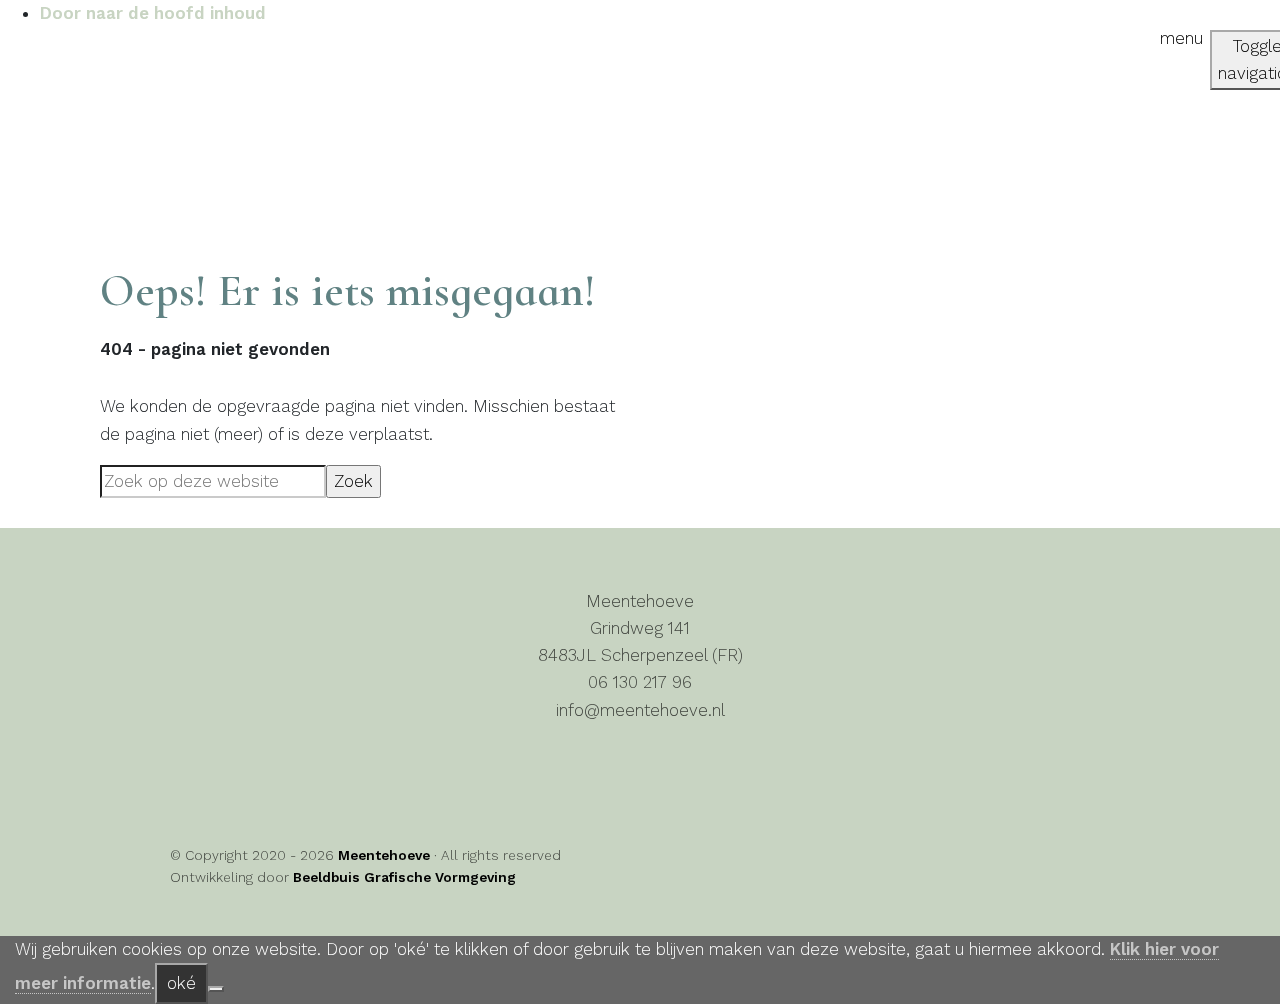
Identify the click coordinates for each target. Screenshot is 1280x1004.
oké (181, 983)
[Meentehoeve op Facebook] (210, 774)
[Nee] (216, 989)
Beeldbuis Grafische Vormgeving (404, 877)
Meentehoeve (46, 63)
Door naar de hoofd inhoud (153, 13)
